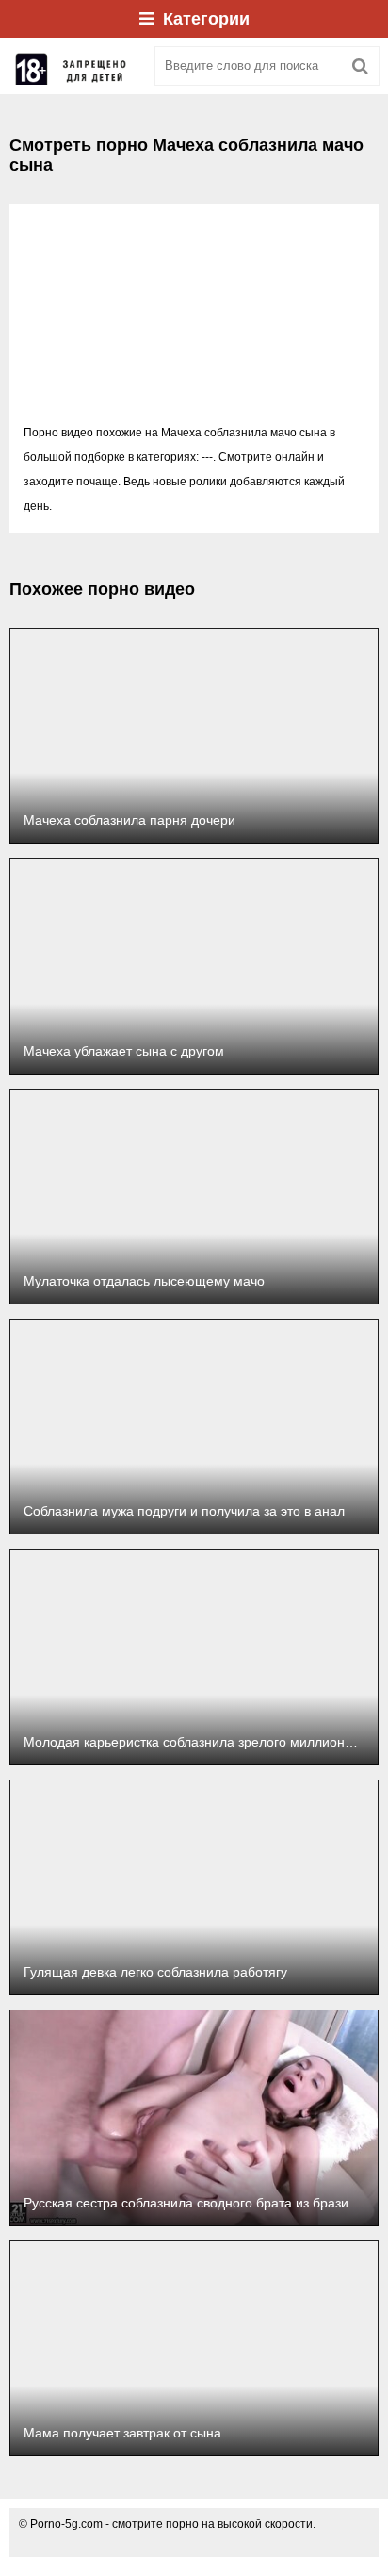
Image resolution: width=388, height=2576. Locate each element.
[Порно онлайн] (75, 66)
